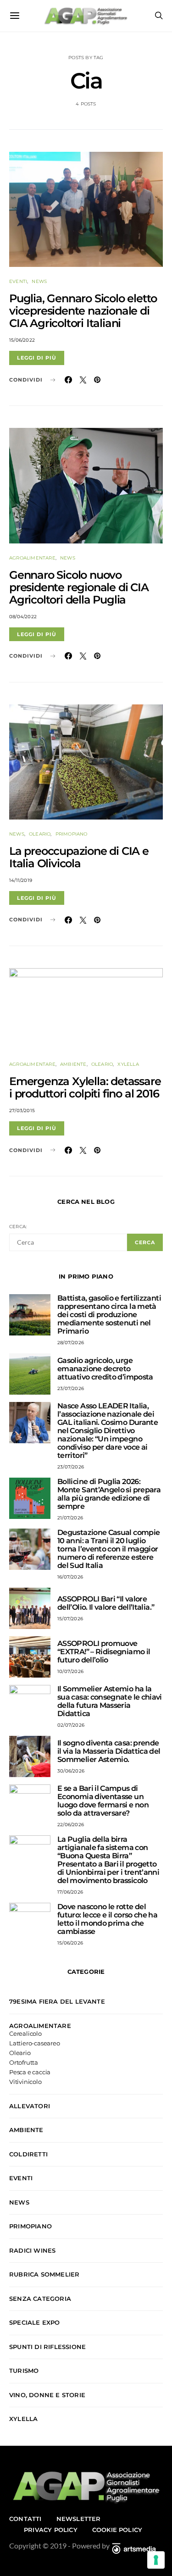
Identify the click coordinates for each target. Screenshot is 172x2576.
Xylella (128, 1064)
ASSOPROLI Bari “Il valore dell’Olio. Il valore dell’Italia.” (106, 1603)
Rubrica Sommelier (44, 2274)
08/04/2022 (23, 617)
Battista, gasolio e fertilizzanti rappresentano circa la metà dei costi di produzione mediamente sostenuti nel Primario (109, 1315)
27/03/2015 (22, 1111)
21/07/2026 (70, 1518)
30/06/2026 (71, 1771)
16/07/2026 (70, 1577)
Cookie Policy (117, 2530)
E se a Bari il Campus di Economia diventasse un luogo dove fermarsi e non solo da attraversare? (103, 1801)
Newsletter (79, 2519)
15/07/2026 (70, 1619)
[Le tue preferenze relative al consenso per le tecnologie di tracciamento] (156, 2560)
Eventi (18, 281)
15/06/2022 (22, 340)
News (39, 281)
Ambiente (73, 1064)
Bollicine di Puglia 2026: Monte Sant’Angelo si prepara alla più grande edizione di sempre (109, 1494)
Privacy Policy (51, 2530)
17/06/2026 (70, 1892)
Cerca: (18, 1227)
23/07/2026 (71, 1388)
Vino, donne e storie (47, 2395)
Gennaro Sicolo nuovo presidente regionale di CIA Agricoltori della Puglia (79, 587)
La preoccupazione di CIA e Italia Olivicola (79, 857)
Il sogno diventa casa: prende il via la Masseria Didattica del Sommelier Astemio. (109, 1751)
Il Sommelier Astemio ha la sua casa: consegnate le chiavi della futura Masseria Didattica (110, 1701)
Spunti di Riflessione (47, 2347)
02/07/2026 (71, 1725)
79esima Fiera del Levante (57, 2001)
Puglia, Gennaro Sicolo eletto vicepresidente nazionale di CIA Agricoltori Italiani (83, 311)
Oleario (40, 834)
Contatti (25, 2519)
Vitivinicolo (25, 2082)
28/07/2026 (71, 1343)
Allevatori (30, 2106)
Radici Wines (32, 2250)
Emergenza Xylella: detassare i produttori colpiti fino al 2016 (85, 1087)
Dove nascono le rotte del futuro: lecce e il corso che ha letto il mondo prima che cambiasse (107, 1919)
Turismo (24, 2371)
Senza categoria (40, 2299)
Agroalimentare (32, 558)
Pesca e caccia (30, 2072)
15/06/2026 (70, 1943)
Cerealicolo (25, 2034)
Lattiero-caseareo (35, 2043)
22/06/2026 (71, 1825)
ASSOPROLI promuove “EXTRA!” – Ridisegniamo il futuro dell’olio (104, 1652)
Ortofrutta (24, 2063)
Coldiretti (28, 2154)
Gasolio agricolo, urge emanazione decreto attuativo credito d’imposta (105, 1369)
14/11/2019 (21, 880)
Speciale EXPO (35, 2322)
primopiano (72, 834)
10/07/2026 (70, 1671)
